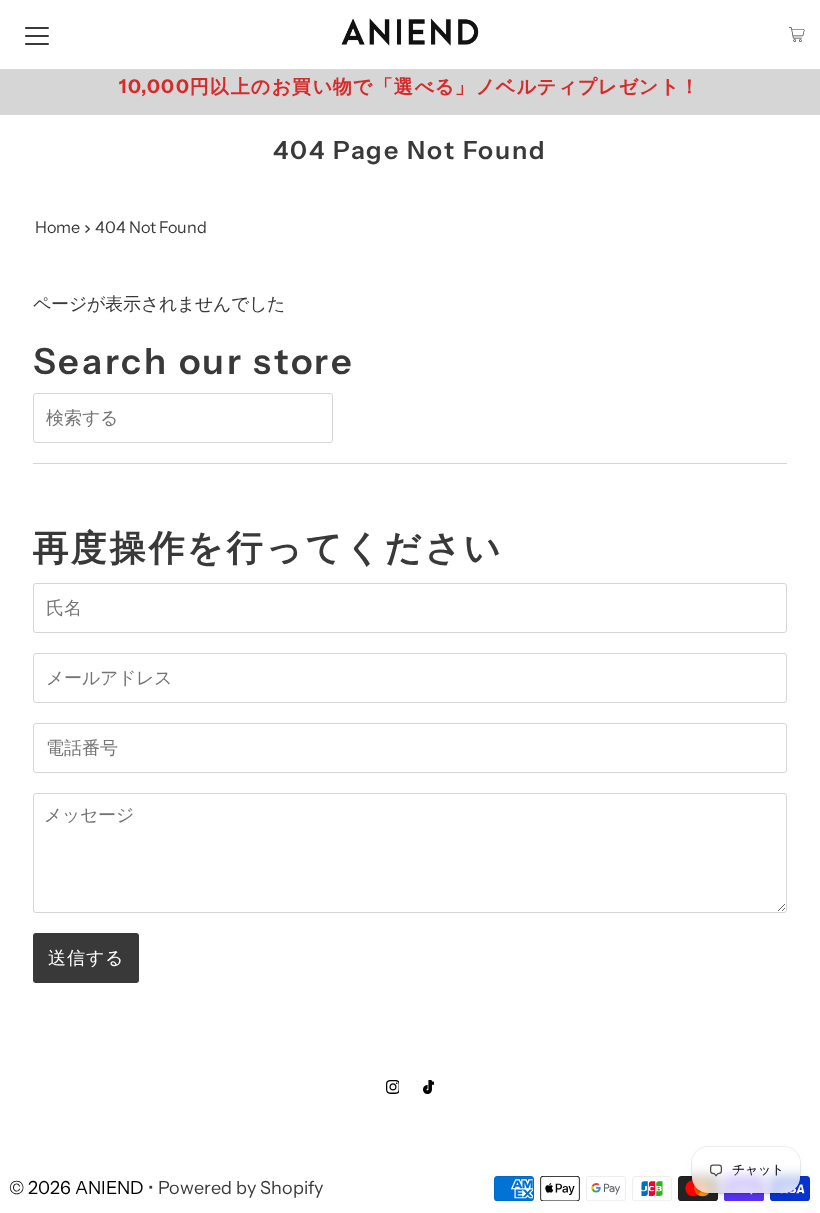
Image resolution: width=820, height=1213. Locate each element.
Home (57, 227)
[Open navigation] (37, 35)
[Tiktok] (428, 1087)
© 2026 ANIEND (76, 1188)
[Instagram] (393, 1087)
